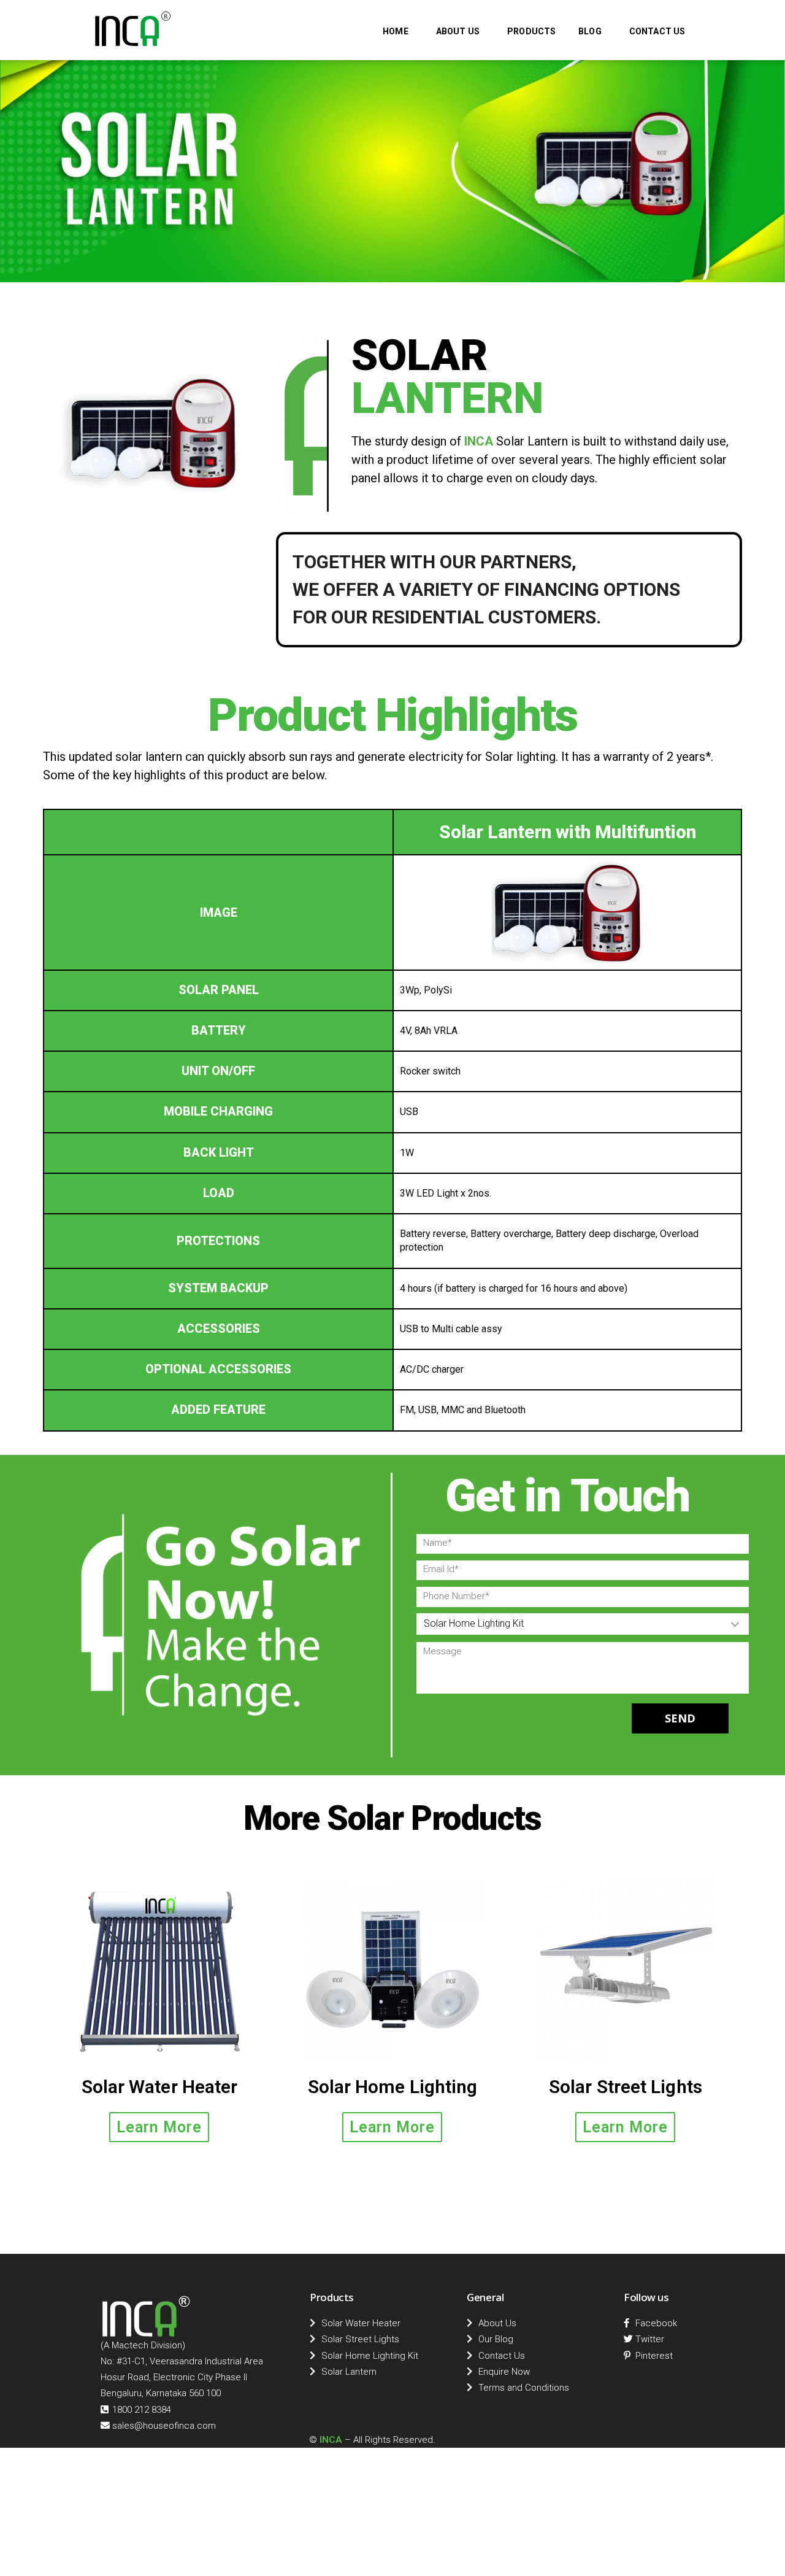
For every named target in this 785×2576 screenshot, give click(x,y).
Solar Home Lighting (393, 2087)
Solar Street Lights (626, 2087)
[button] (159, 2127)
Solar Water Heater (160, 2087)
